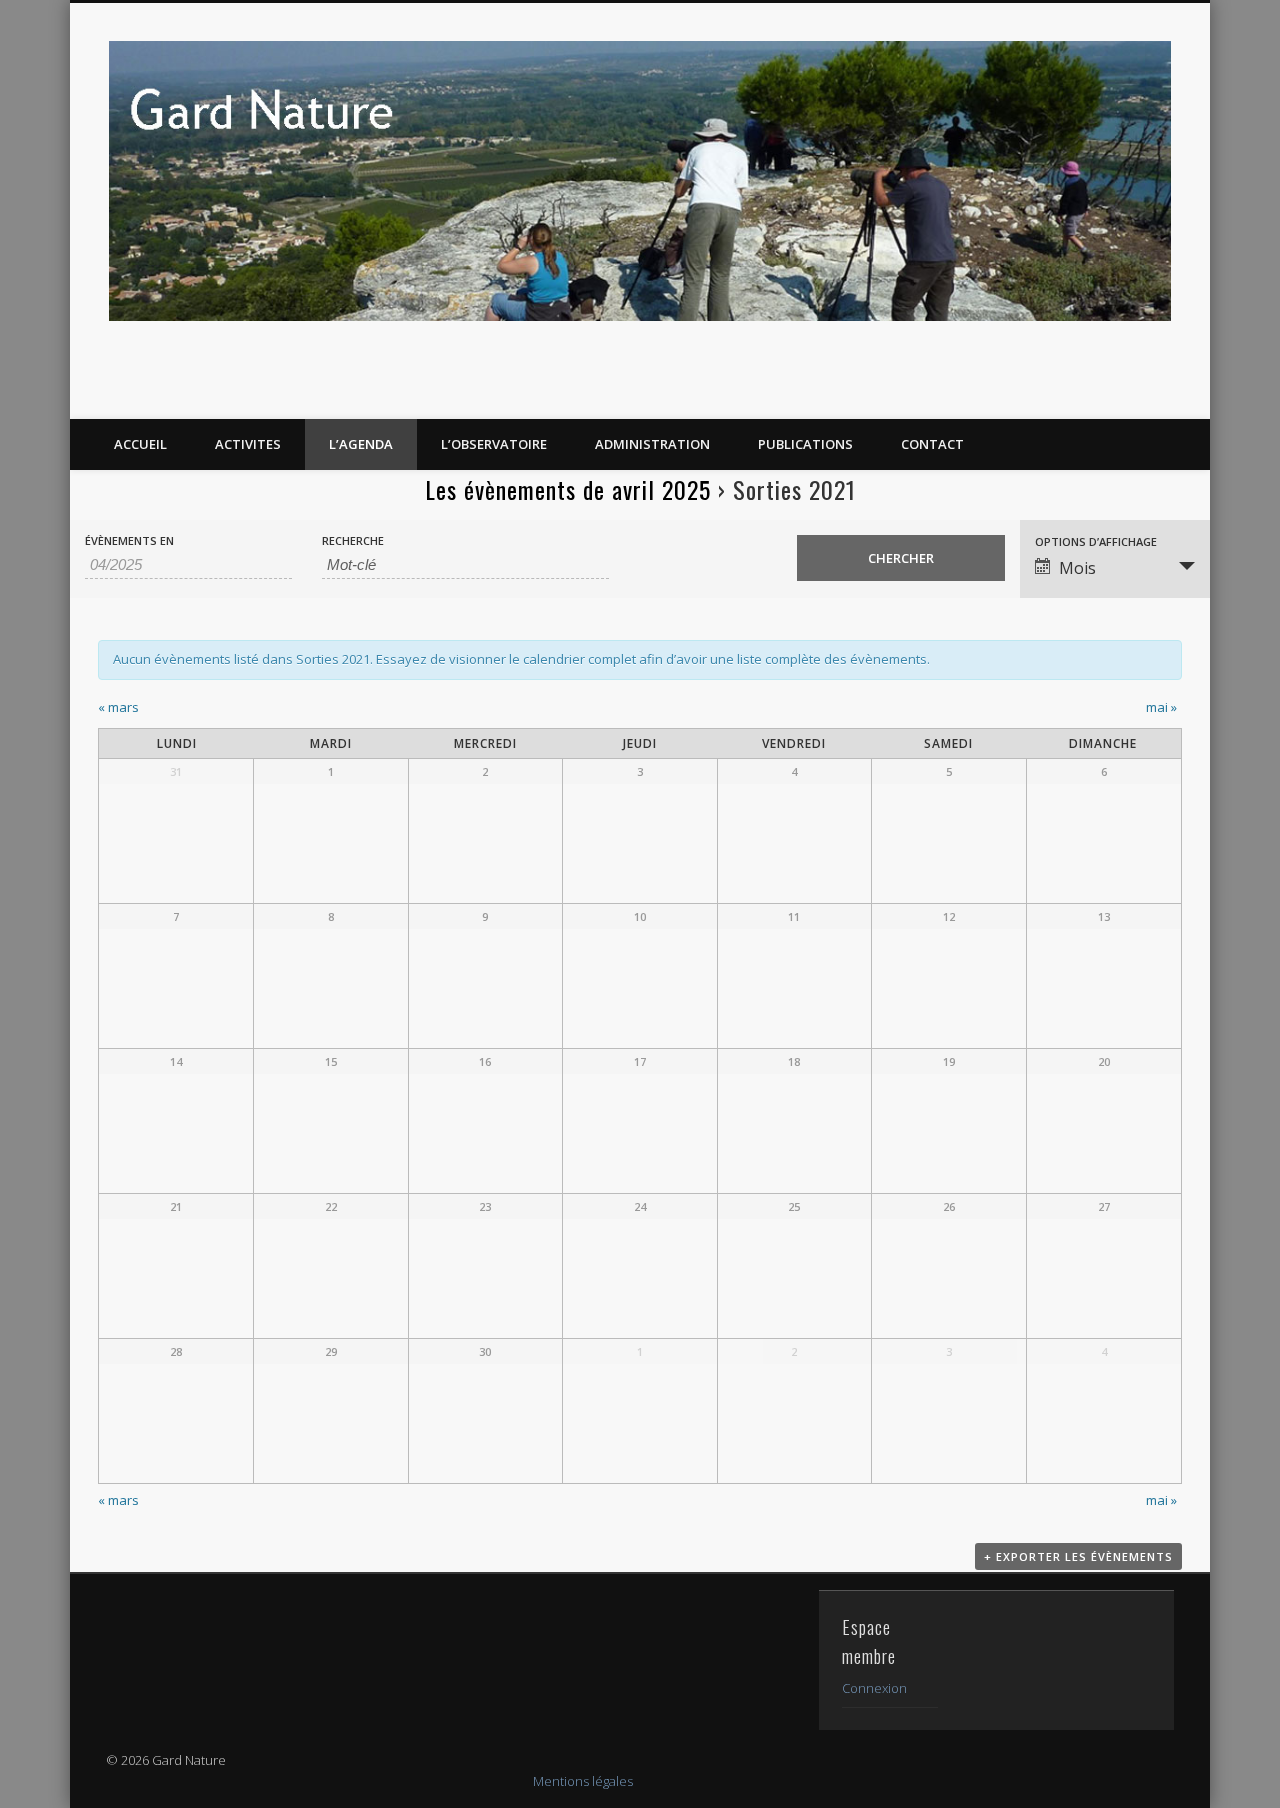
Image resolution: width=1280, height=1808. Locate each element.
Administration (652, 444)
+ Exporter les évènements (1078, 1556)
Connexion (874, 1688)
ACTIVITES (248, 444)
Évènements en (129, 540)
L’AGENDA (361, 444)
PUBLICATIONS (805, 444)
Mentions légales (583, 1781)
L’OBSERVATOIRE (494, 444)
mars (118, 707)
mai (1161, 707)
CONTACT (932, 444)
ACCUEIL (140, 444)
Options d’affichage (1096, 541)
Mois (1077, 568)
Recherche (353, 540)
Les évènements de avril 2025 (568, 489)
